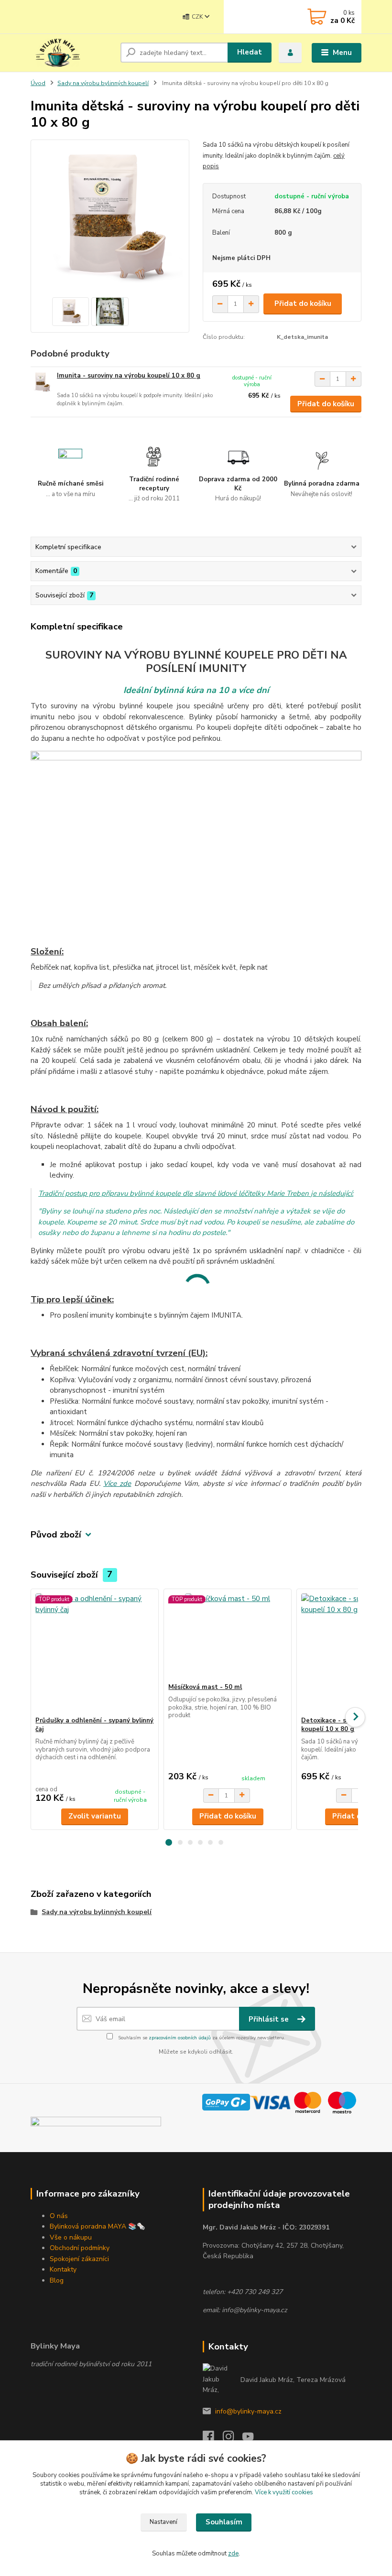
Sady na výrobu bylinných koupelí (103, 83)
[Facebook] (213, 2439)
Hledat (250, 52)
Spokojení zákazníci (79, 2259)
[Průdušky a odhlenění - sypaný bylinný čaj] (94, 1652)
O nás (59, 2216)
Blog (57, 2280)
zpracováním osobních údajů (180, 2038)
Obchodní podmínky (80, 2248)
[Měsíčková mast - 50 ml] (227, 1636)
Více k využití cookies (284, 2492)
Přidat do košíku (303, 303)
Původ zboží (56, 1535)
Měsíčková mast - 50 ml (205, 1687)
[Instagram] (233, 2439)
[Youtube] (252, 2439)
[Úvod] (72, 53)
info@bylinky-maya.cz (248, 2411)
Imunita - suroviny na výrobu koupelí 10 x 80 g (129, 376)
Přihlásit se (270, 2019)
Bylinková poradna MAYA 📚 (93, 2226)
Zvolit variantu (95, 1816)
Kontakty (63, 2269)
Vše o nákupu (71, 2237)
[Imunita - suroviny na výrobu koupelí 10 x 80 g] (42, 382)
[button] (169, 1842)
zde (233, 2554)
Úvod (38, 83)
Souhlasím (224, 2522)
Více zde (117, 1483)
